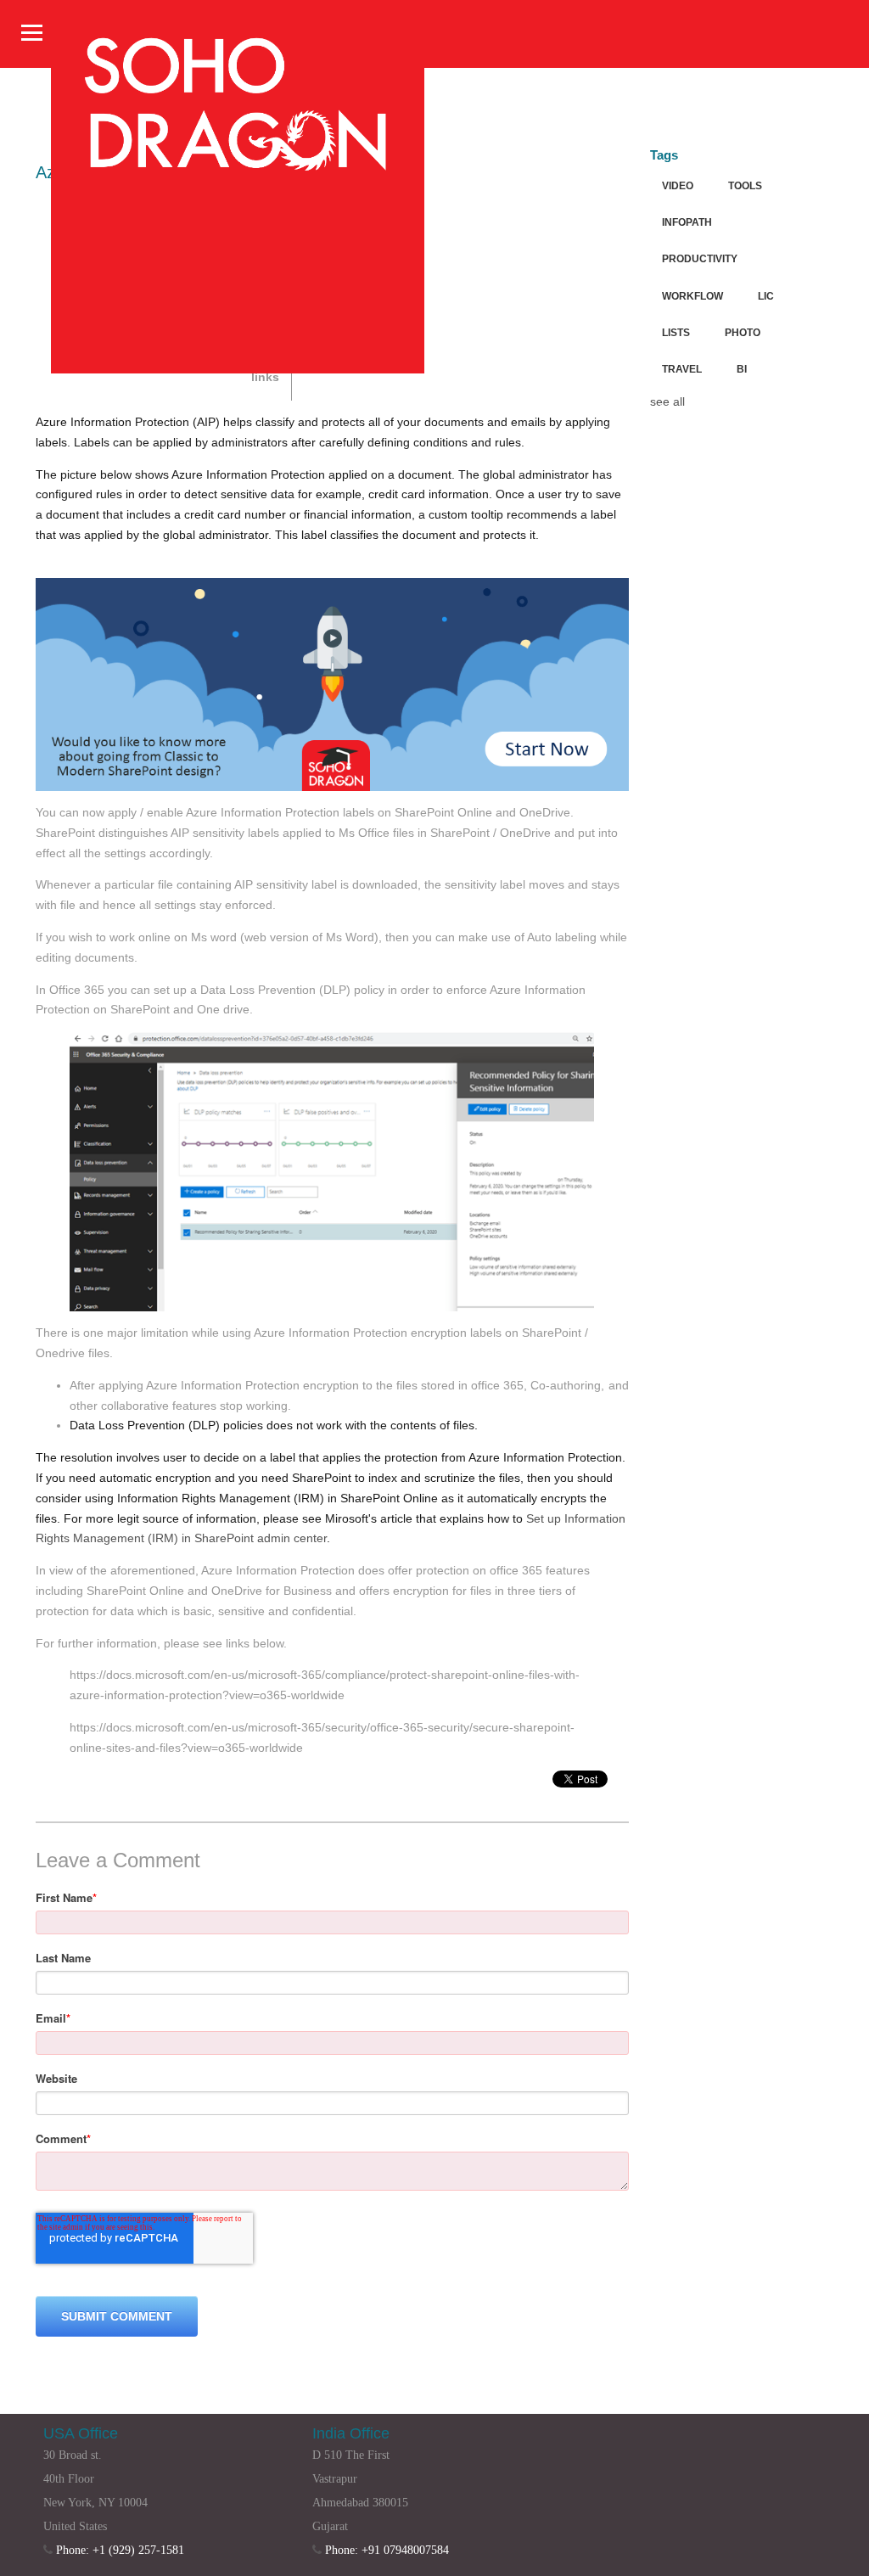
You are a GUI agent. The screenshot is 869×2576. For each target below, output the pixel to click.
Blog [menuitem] (488, 407)
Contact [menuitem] (643, 407)
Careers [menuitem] (536, 407)
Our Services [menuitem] (365, 407)
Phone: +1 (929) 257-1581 (120, 2550)
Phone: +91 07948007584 (387, 2550)
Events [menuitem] (590, 407)
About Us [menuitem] (437, 407)
